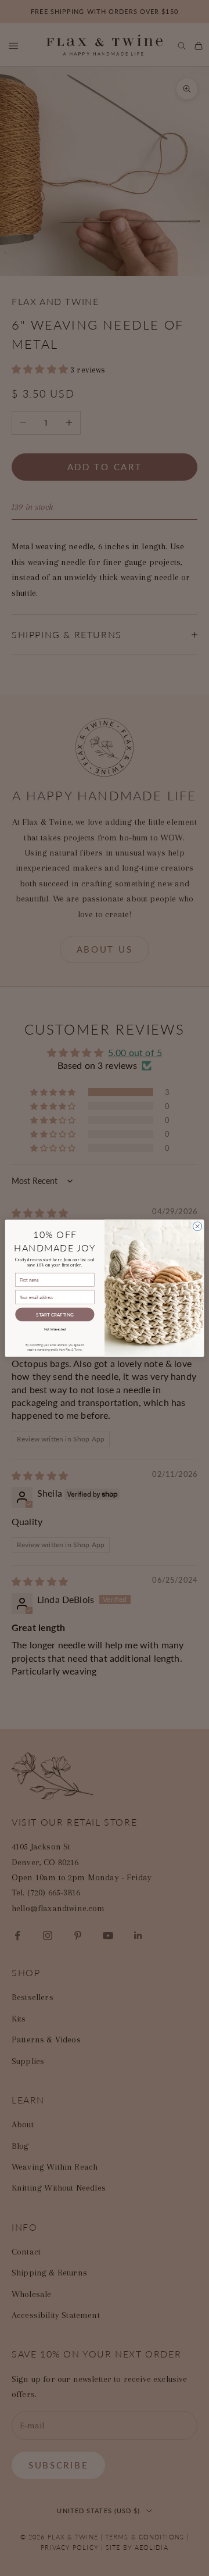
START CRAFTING (55, 1314)
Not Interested (55, 1328)
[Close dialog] (197, 1226)
